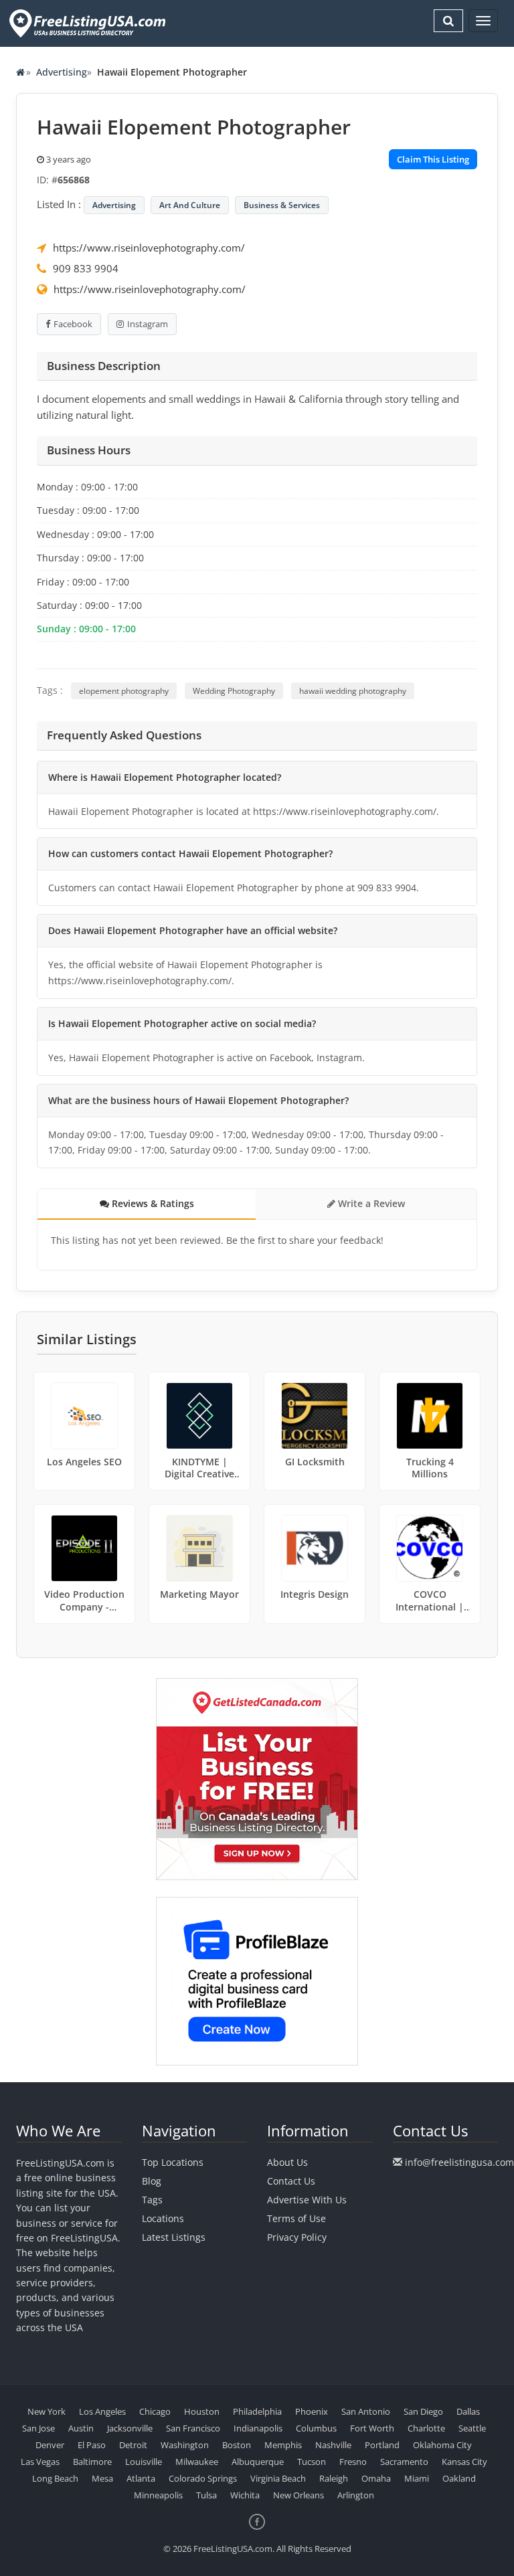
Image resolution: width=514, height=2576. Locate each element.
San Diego (423, 2411)
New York (47, 2411)
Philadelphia (257, 2411)
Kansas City (464, 2462)
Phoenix (312, 2411)
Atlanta (141, 2478)
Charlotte (426, 2428)
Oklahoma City (442, 2445)
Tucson (312, 2462)
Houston (202, 2411)
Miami (417, 2478)
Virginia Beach (278, 2478)
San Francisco (193, 2428)
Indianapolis (258, 2428)
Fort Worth (372, 2428)
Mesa (102, 2478)
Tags (152, 2200)
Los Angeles (102, 2411)
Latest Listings (174, 2237)
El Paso (92, 2445)
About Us (287, 2162)
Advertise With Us (307, 2200)
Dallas (468, 2411)
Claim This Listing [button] (433, 159)
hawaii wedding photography (353, 691)
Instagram (148, 324)
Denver (50, 2445)
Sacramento (404, 2462)
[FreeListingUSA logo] (86, 23)
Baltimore (92, 2462)
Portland (382, 2445)
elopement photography (124, 691)
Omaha (376, 2478)
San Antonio (366, 2411)
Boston (237, 2445)
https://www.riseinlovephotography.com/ (149, 248)
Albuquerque (258, 2462)
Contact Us (291, 2181)
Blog (152, 2181)
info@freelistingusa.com (459, 2162)
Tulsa (206, 2495)
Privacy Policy (297, 2237)
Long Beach (55, 2478)
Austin (81, 2428)
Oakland (459, 2478)
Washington (185, 2445)
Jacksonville (130, 2428)
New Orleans (298, 2495)
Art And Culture (190, 205)
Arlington (356, 2495)
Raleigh (334, 2478)
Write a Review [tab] (370, 1203)
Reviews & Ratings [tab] (152, 1203)
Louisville (144, 2462)
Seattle (472, 2428)
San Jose (38, 2428)
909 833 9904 (86, 268)
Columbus (316, 2428)
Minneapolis (158, 2495)
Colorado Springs (203, 2478)
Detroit (133, 2445)
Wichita (245, 2495)
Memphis (283, 2445)
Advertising (62, 72)
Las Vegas (40, 2462)
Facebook (73, 324)
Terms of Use (296, 2218)
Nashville (333, 2445)
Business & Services (282, 205)
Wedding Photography (234, 691)
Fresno (353, 2462)
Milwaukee (197, 2462)
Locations (163, 2218)
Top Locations (173, 2162)
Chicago (155, 2411)
